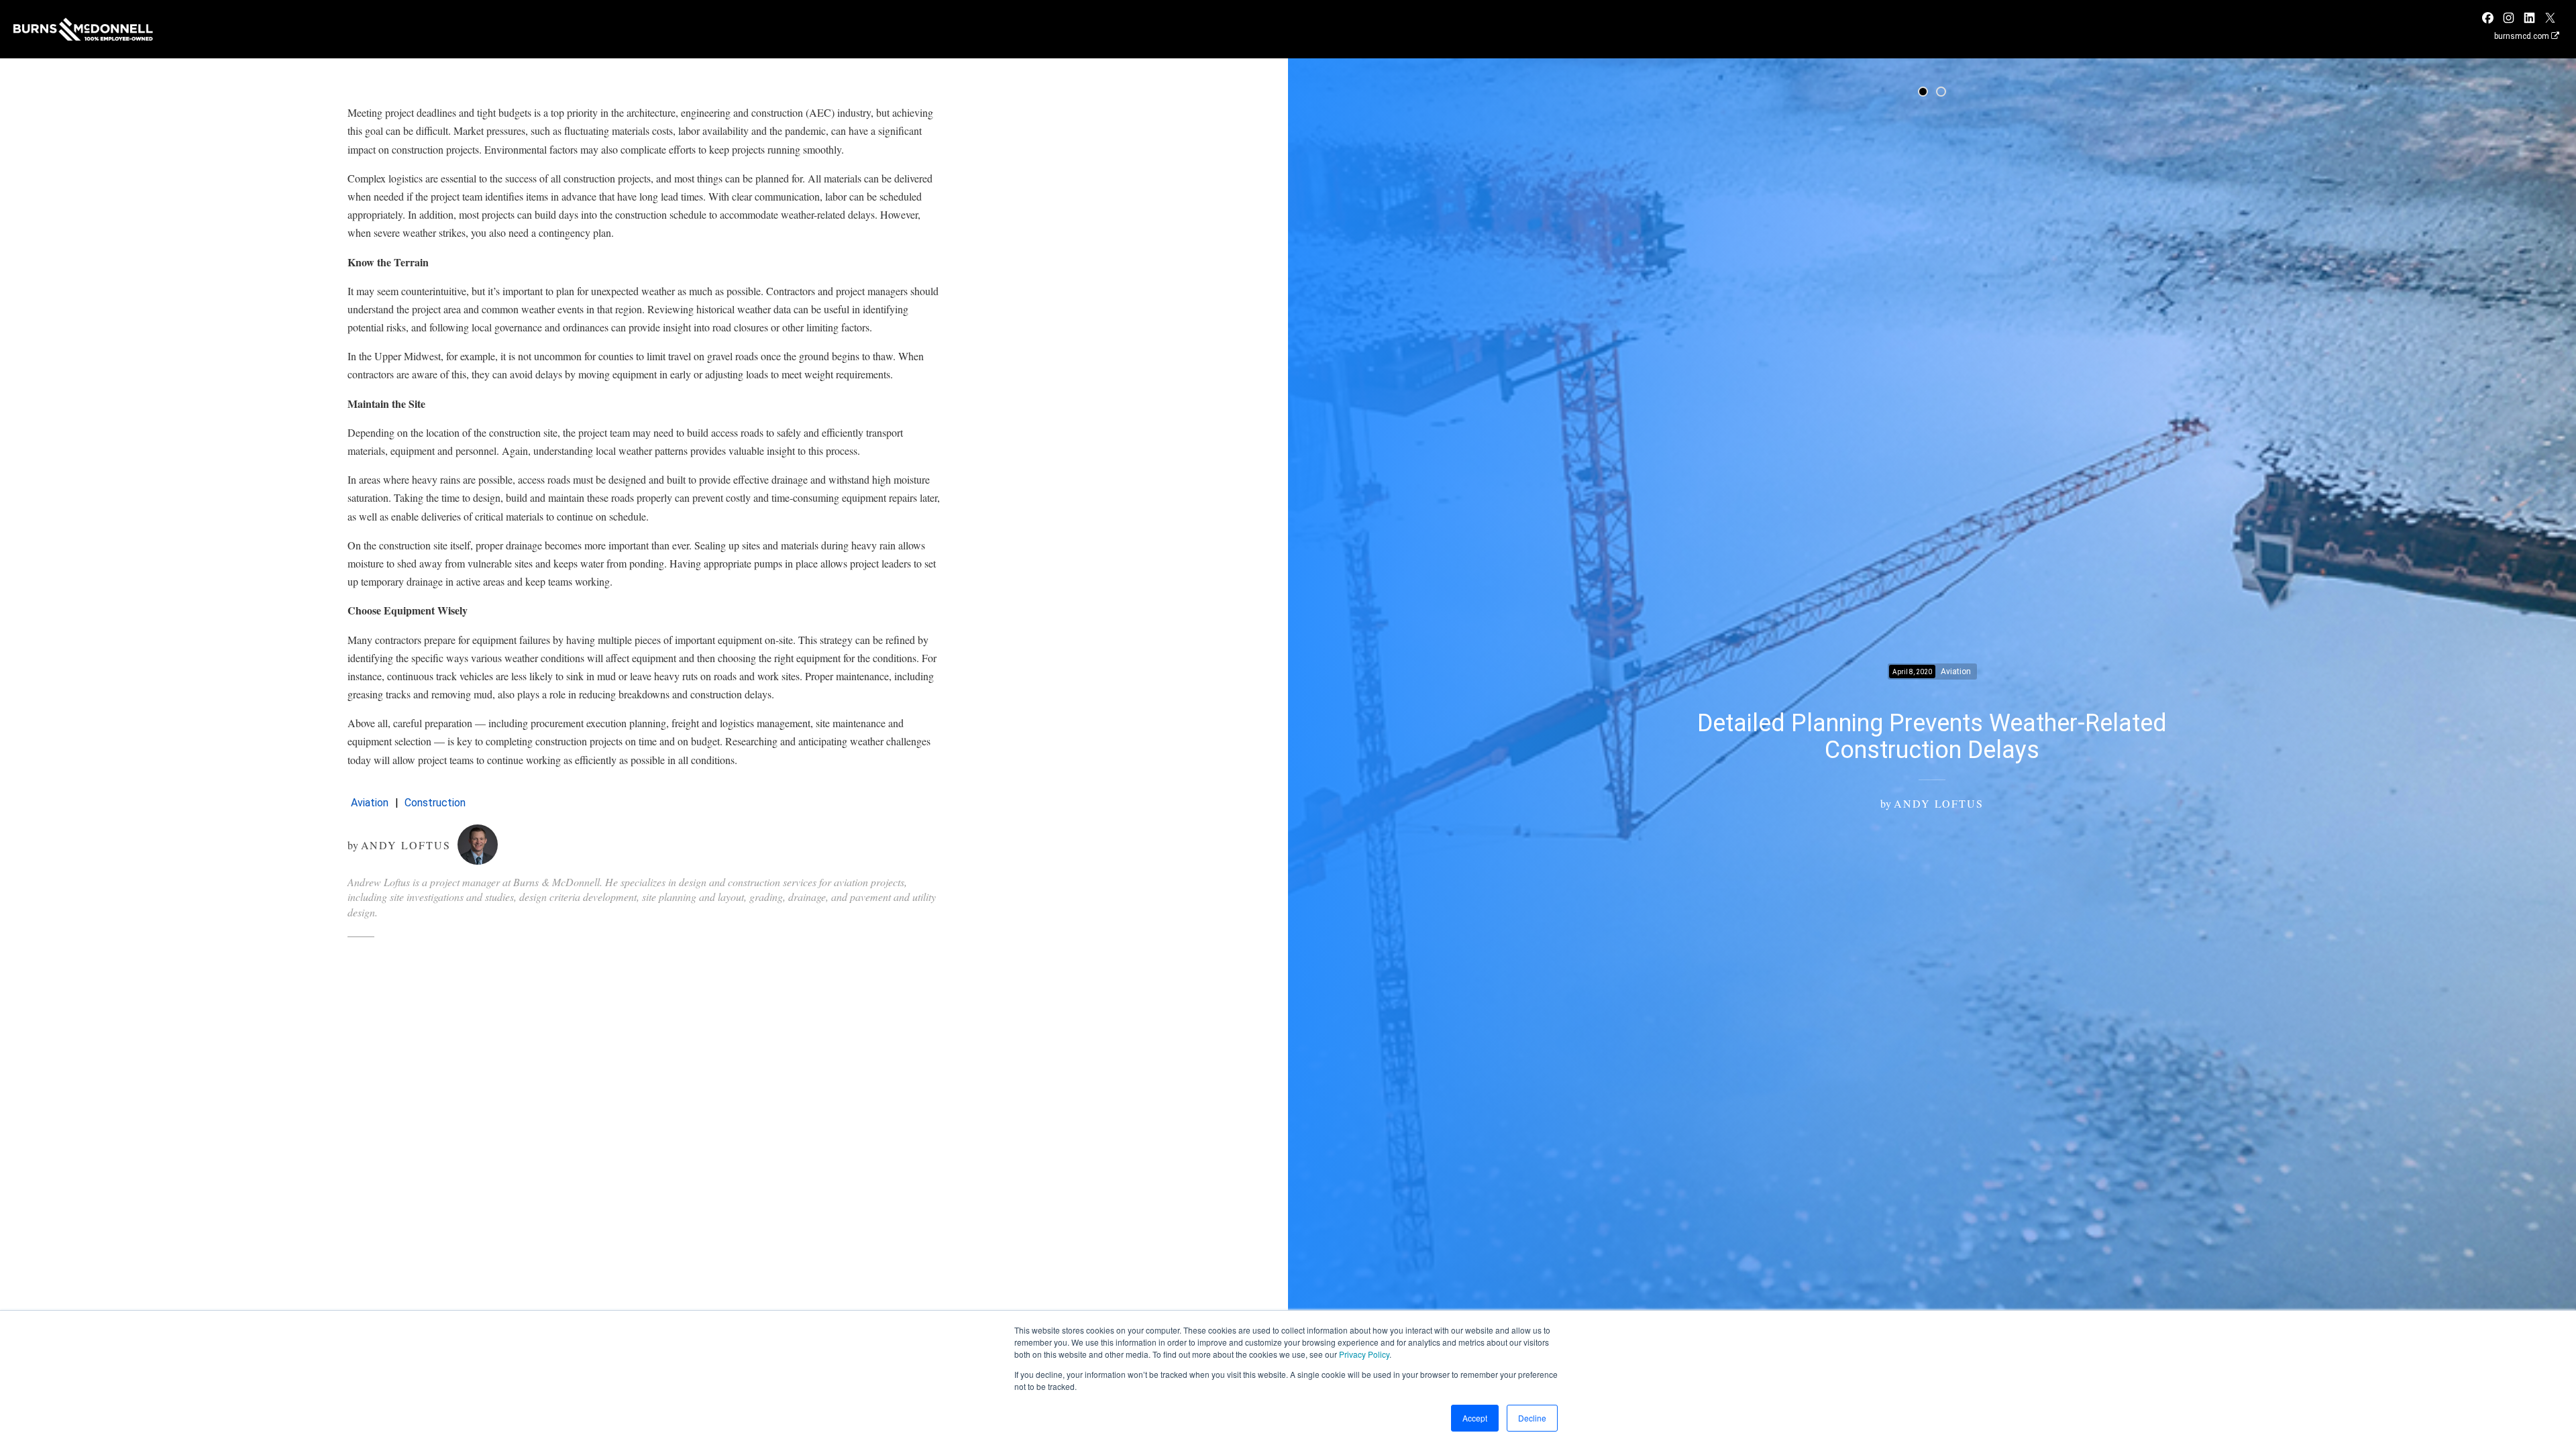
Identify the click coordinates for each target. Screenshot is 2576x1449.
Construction (435, 803)
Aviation (370, 803)
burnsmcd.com (2523, 36)
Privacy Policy (1364, 1354)
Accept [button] (1475, 1418)
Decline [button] (1532, 1418)
